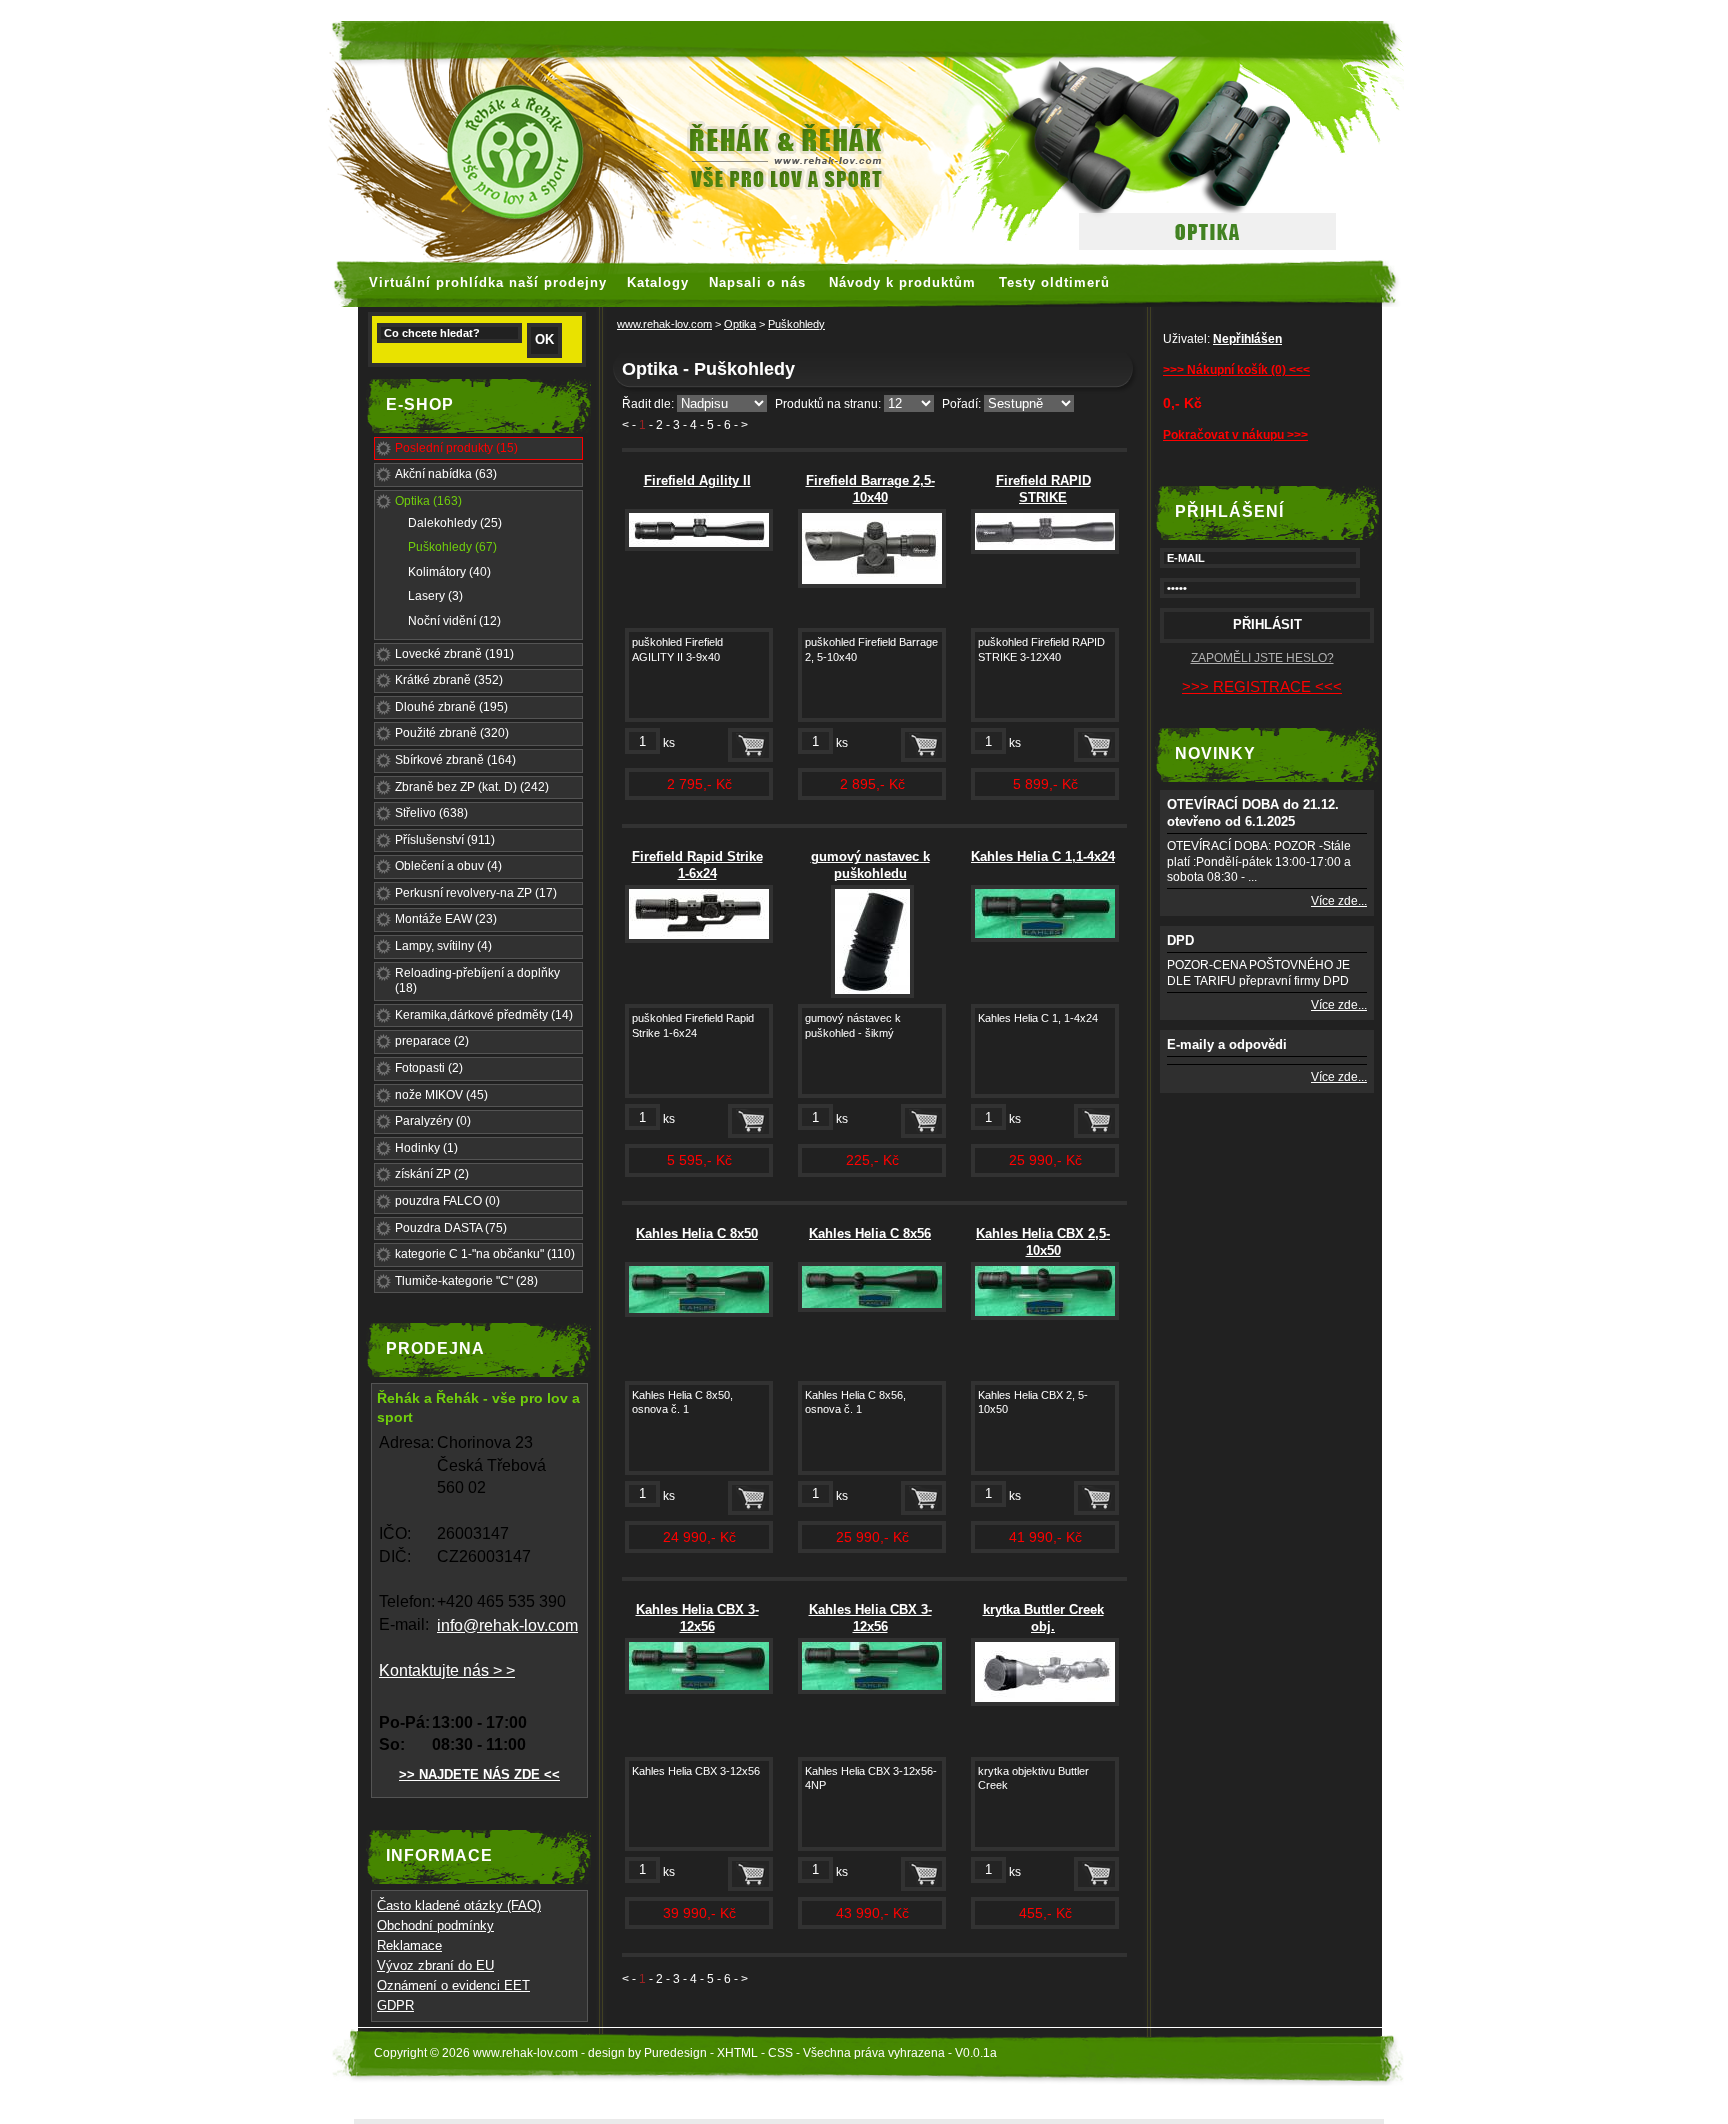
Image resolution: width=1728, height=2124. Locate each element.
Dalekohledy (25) (455, 523)
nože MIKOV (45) (441, 1095)
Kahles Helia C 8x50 (697, 1233)
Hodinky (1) (426, 1148)
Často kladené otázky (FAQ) (459, 1905)
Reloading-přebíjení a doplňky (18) (477, 981)
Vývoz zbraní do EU (435, 1965)
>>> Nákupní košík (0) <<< (1236, 370)
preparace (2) (432, 1041)
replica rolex (1041, 9)
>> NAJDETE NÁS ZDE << (479, 1774)
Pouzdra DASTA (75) (451, 1228)
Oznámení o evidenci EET (453, 1985)
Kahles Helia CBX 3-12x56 (697, 1618)
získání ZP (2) (432, 1174)
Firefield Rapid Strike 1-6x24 (697, 865)
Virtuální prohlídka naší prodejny (488, 282)
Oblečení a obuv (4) (448, 866)
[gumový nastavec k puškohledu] (872, 994)
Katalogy (658, 282)
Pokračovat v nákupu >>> (1235, 435)
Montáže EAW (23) (446, 919)
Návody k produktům (902, 282)
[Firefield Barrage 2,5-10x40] (872, 584)
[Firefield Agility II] (699, 547)
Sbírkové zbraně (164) (455, 760)
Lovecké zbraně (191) (454, 654)
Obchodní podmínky (435, 1925)
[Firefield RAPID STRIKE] (1045, 550)
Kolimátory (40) (449, 572)
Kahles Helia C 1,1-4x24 (1043, 856)
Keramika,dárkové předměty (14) (484, 1015)
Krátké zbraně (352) (449, 680)
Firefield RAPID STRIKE (1043, 489)
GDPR (395, 2005)
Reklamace (409, 1945)
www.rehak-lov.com (664, 324)
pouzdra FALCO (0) (447, 1201)
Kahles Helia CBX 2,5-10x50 (1043, 1242)
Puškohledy (796, 324)
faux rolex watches (630, 9)
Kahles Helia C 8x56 (870, 1233)
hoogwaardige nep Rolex (904, 9)
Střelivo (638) (431, 813)
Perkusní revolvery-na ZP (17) (476, 893)
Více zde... (1339, 901)
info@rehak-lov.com (507, 1625)
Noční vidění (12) (454, 621)
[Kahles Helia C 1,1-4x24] (1045, 938)
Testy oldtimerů (1054, 282)
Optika (740, 324)
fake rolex (1123, 9)
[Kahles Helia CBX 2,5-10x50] (1045, 1316)
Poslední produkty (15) (456, 448)
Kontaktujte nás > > (447, 1670)
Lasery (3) (435, 596)
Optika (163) (428, 501)
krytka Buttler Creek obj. (1043, 1618)
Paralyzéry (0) (433, 1121)
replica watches (755, 9)
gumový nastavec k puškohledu (870, 865)
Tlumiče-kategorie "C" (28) (466, 1281)
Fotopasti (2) (429, 1068)
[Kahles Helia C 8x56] (872, 1308)
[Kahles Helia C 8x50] (699, 1313)
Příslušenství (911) (445, 840)
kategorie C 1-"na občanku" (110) (485, 1254)
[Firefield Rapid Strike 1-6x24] (699, 939)
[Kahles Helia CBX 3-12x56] (699, 1690)
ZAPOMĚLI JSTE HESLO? (1262, 658)
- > (741, 425)
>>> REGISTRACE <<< (1262, 686)
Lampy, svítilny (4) (443, 946)
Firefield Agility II (697, 480)
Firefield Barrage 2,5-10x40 (870, 489)
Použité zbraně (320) (452, 733)
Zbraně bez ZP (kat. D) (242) (472, 787)
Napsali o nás (757, 282)
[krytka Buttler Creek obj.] (1045, 1702)
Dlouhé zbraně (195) (451, 707)
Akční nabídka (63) (446, 474)
